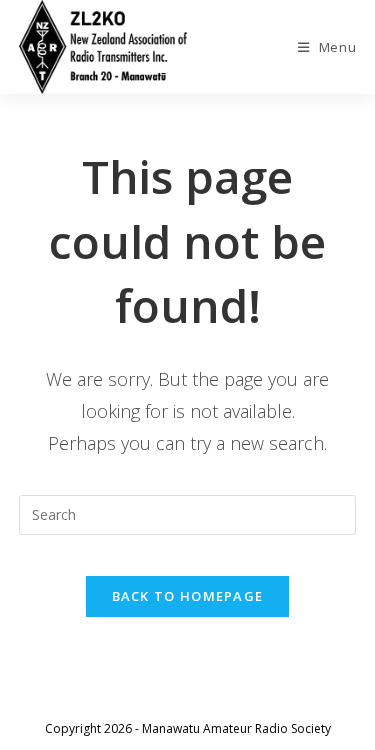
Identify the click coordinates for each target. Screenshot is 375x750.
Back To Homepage (188, 596)
